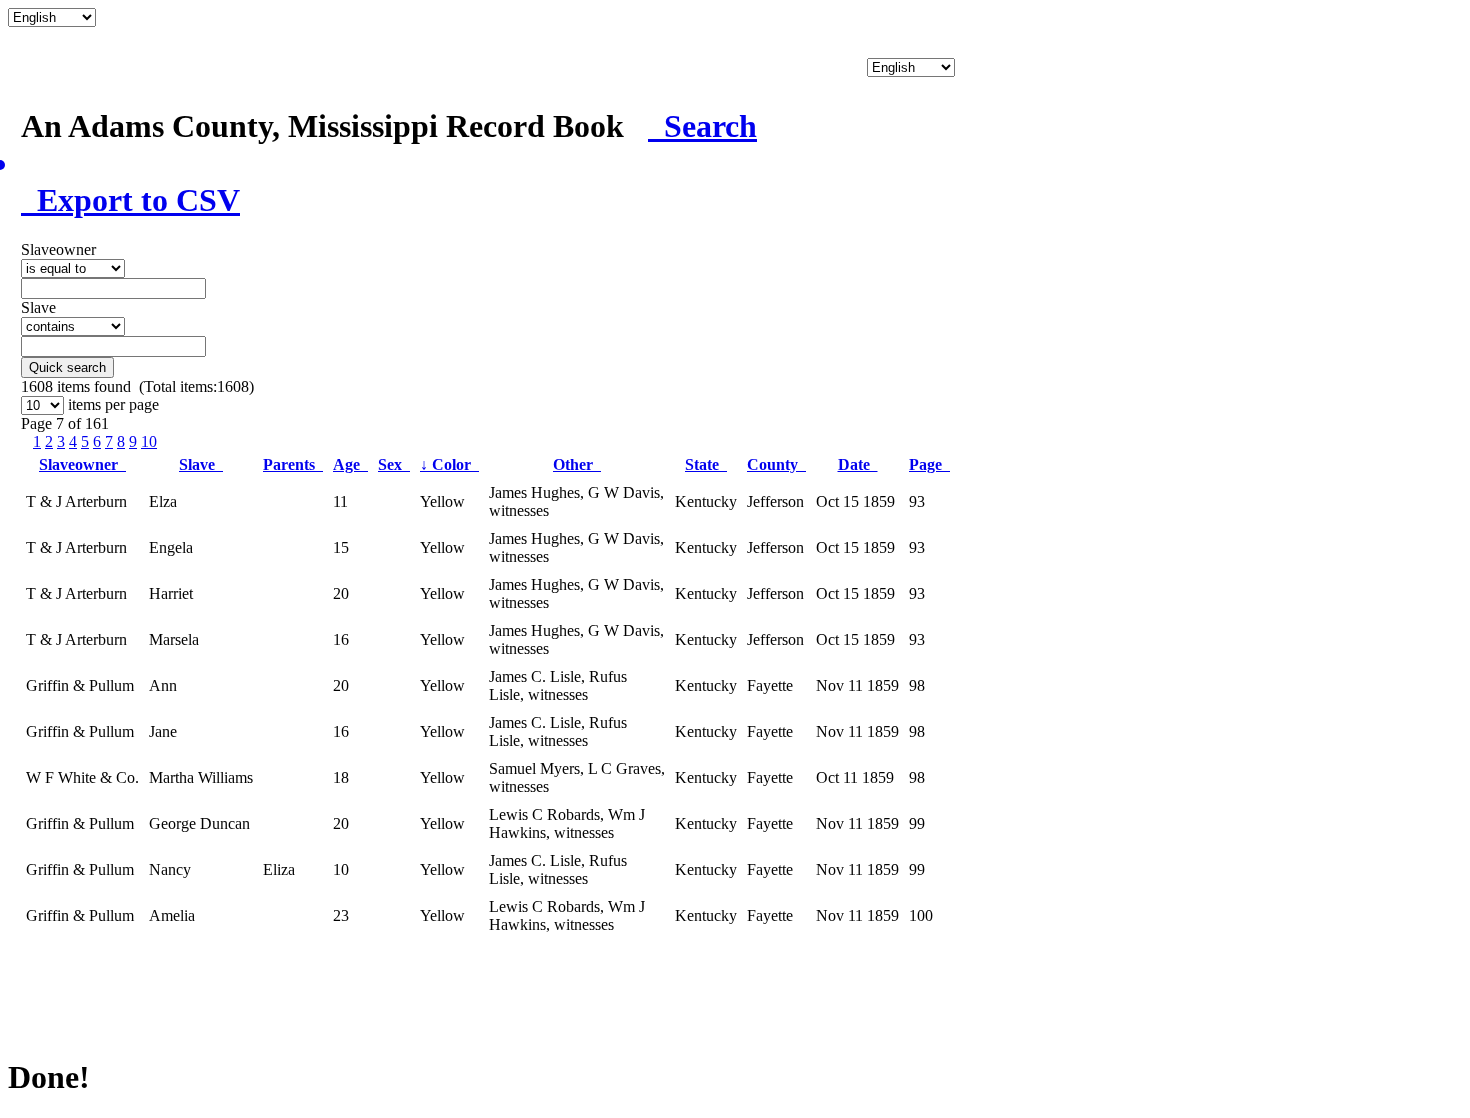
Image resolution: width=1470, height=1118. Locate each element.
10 (149, 441)
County (776, 464)
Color (449, 464)
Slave (201, 464)
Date (858, 464)
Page (929, 464)
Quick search (67, 367)
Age (350, 464)
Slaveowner (82, 464)
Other (577, 464)
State (706, 464)
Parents (293, 464)
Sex (394, 464)
